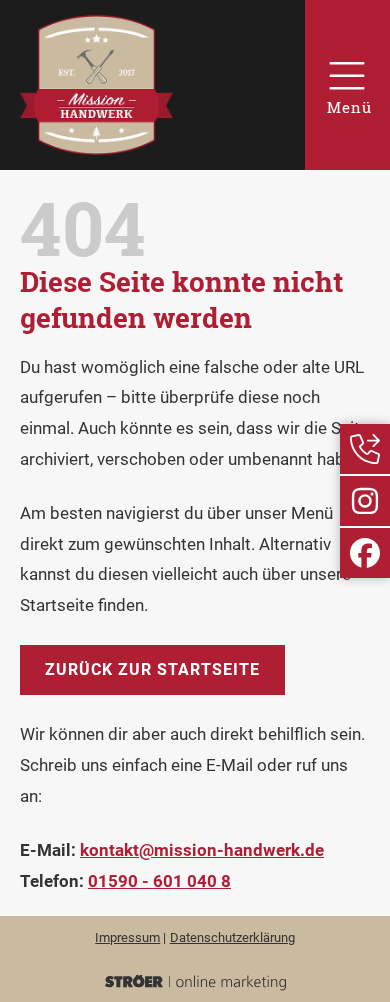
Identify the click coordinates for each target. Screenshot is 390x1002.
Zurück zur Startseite (152, 669)
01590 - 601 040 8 (159, 881)
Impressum (127, 937)
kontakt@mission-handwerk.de (202, 850)
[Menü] (347, 85)
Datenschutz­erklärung (232, 937)
